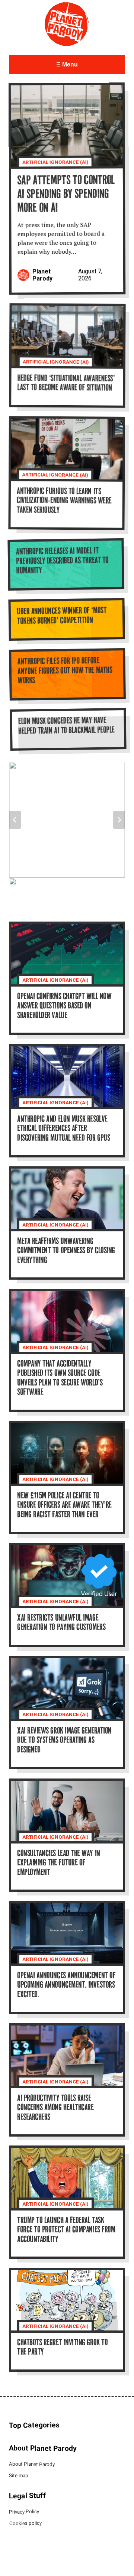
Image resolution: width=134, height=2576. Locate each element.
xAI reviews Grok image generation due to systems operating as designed (64, 1741)
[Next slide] (119, 820)
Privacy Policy (24, 2512)
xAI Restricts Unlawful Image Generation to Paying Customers (61, 1623)
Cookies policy (25, 2523)
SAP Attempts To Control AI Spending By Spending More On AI (66, 195)
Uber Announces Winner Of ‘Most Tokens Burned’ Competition (62, 616)
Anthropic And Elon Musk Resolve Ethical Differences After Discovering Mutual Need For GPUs (63, 1129)
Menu (69, 64)
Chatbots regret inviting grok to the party (62, 2348)
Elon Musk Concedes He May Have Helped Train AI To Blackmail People (66, 726)
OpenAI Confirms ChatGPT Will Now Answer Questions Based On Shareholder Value (64, 1007)
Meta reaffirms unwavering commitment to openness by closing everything (66, 1251)
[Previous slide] (15, 820)
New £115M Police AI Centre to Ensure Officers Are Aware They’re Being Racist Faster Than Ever (64, 1505)
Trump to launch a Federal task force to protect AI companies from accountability (66, 2231)
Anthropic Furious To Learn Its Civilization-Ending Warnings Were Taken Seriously (64, 501)
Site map (19, 2476)
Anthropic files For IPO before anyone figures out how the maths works (65, 671)
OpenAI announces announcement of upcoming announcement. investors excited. (66, 1986)
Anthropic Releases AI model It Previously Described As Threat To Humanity (62, 561)
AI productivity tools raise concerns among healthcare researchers (55, 2108)
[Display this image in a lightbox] (67, 820)
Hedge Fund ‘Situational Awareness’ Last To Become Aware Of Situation (66, 384)
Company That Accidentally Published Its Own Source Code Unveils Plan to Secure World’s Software (60, 1378)
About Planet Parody (32, 2465)
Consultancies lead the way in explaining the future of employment (59, 1863)
